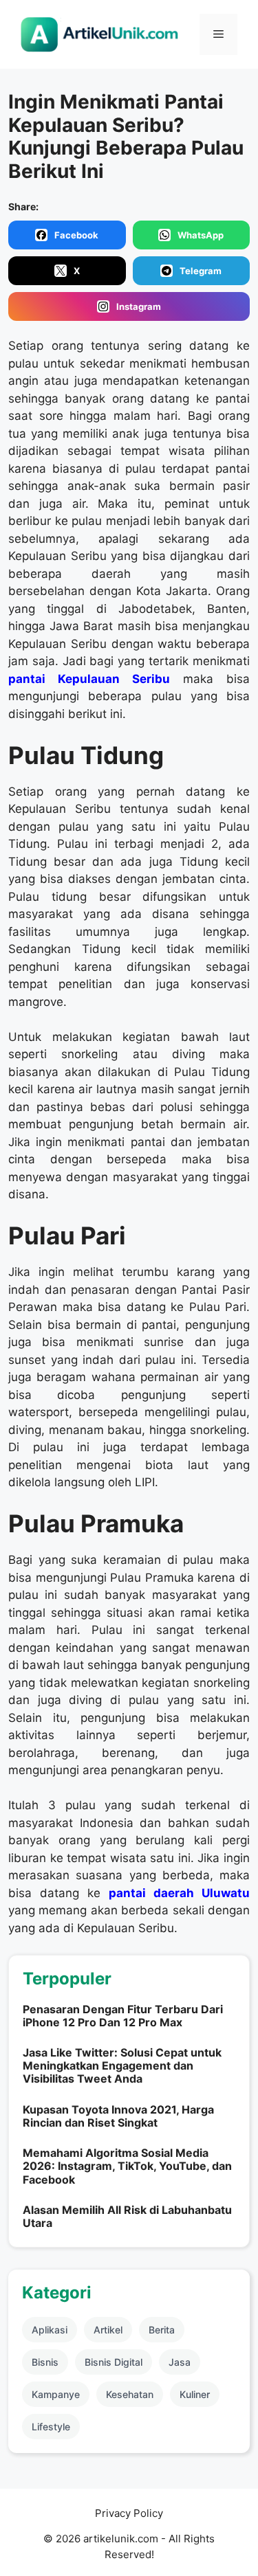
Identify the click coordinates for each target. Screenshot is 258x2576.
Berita (162, 2330)
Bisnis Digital (114, 2362)
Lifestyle (51, 2427)
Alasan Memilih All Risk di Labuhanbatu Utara (127, 2216)
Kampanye (56, 2394)
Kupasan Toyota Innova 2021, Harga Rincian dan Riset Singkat (118, 2116)
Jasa (180, 2362)
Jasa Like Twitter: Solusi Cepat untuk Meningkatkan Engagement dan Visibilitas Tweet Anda (122, 2065)
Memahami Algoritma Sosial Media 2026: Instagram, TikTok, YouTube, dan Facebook (127, 2166)
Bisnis (45, 2362)
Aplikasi (50, 2330)
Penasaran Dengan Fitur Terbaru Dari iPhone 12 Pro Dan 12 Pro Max (123, 2016)
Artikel (108, 2330)
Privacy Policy (129, 2513)
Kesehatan (130, 2394)
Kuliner (195, 2394)
